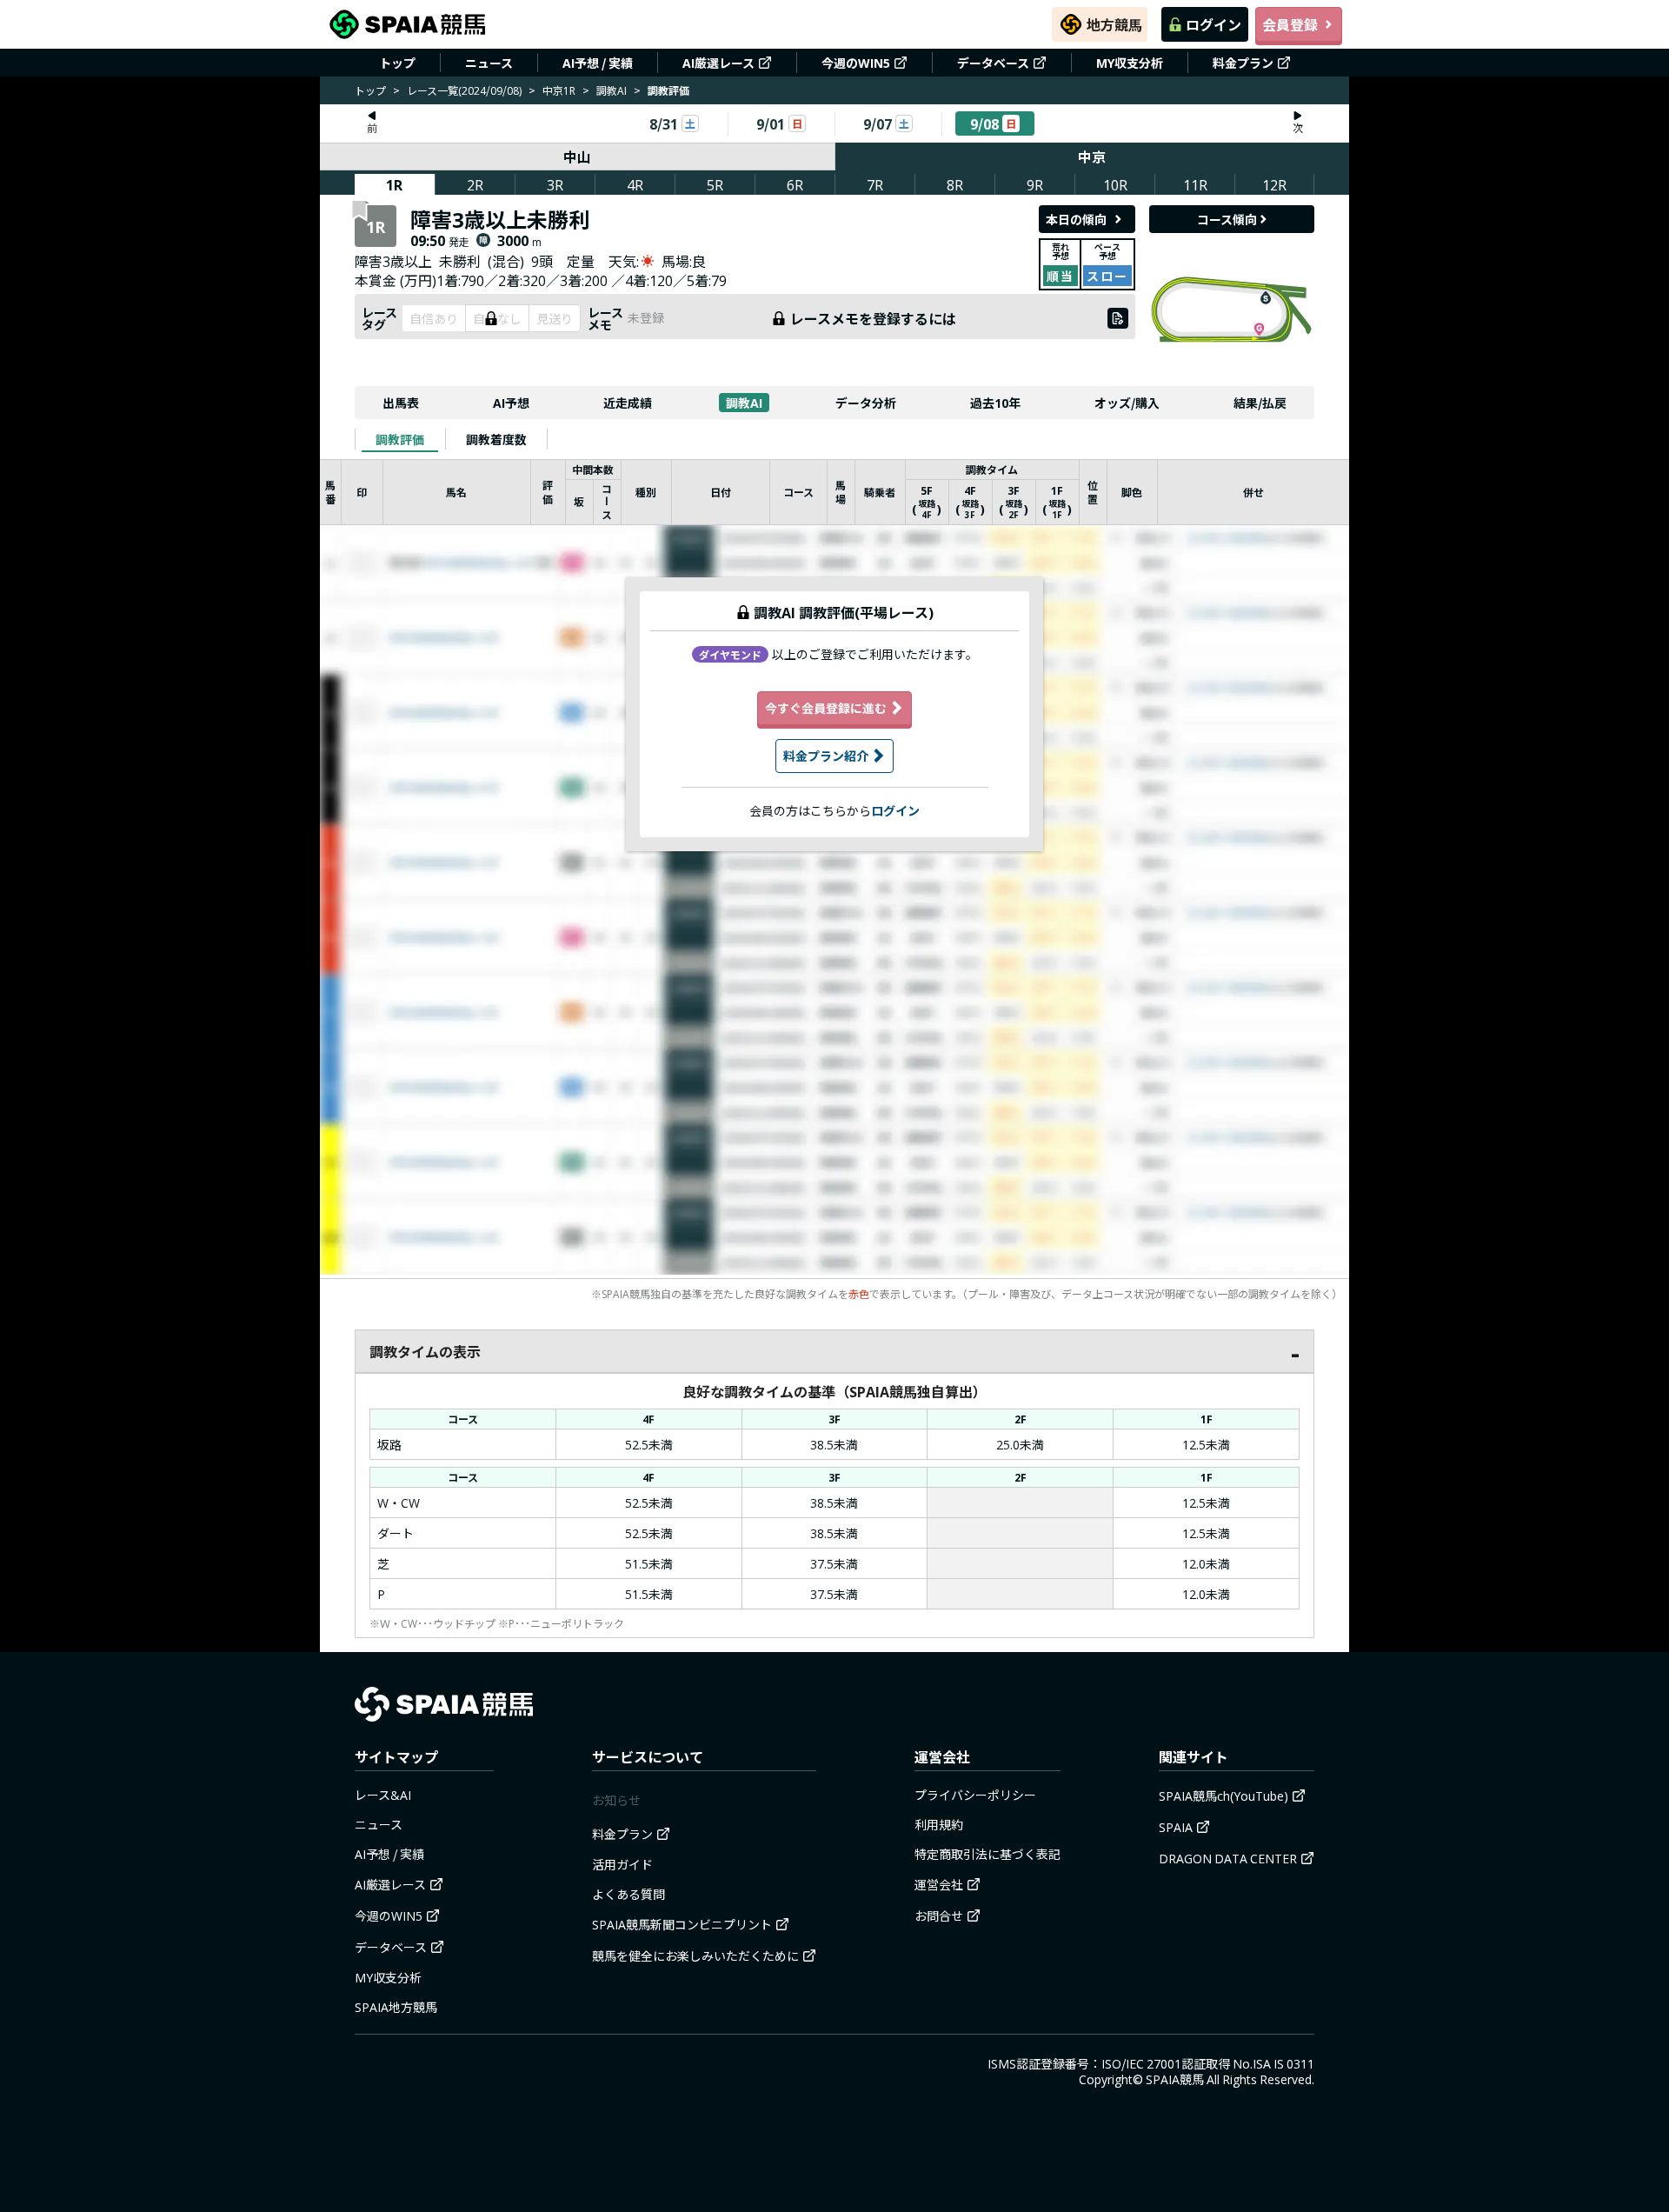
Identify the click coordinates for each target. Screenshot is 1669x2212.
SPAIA (1176, 1827)
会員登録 (1290, 24)
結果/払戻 (1260, 403)
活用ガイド (622, 1864)
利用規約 (939, 1824)
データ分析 (866, 403)
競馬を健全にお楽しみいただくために (695, 1955)
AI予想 (511, 403)
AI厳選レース (718, 63)
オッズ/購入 (1127, 403)
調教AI (612, 90)
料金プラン (1243, 63)
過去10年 (995, 403)
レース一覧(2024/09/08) (464, 90)
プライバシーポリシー (975, 1795)
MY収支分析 (1130, 63)
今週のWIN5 (856, 63)
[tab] (400, 439)
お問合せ (939, 1916)
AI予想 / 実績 (598, 63)
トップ (397, 63)
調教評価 (400, 439)
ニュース (489, 63)
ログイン (1214, 24)
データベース (993, 63)
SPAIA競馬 (1175, 2079)
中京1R (559, 90)
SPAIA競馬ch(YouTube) (1223, 1796)
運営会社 (939, 1884)
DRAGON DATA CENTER (1228, 1858)
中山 (577, 157)
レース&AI (383, 1795)
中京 (1092, 157)
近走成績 (628, 403)
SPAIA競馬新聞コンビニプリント (682, 1924)
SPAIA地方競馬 (396, 2007)
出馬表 (401, 403)
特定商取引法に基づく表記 (987, 1854)
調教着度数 (496, 439)
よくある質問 (628, 1894)
